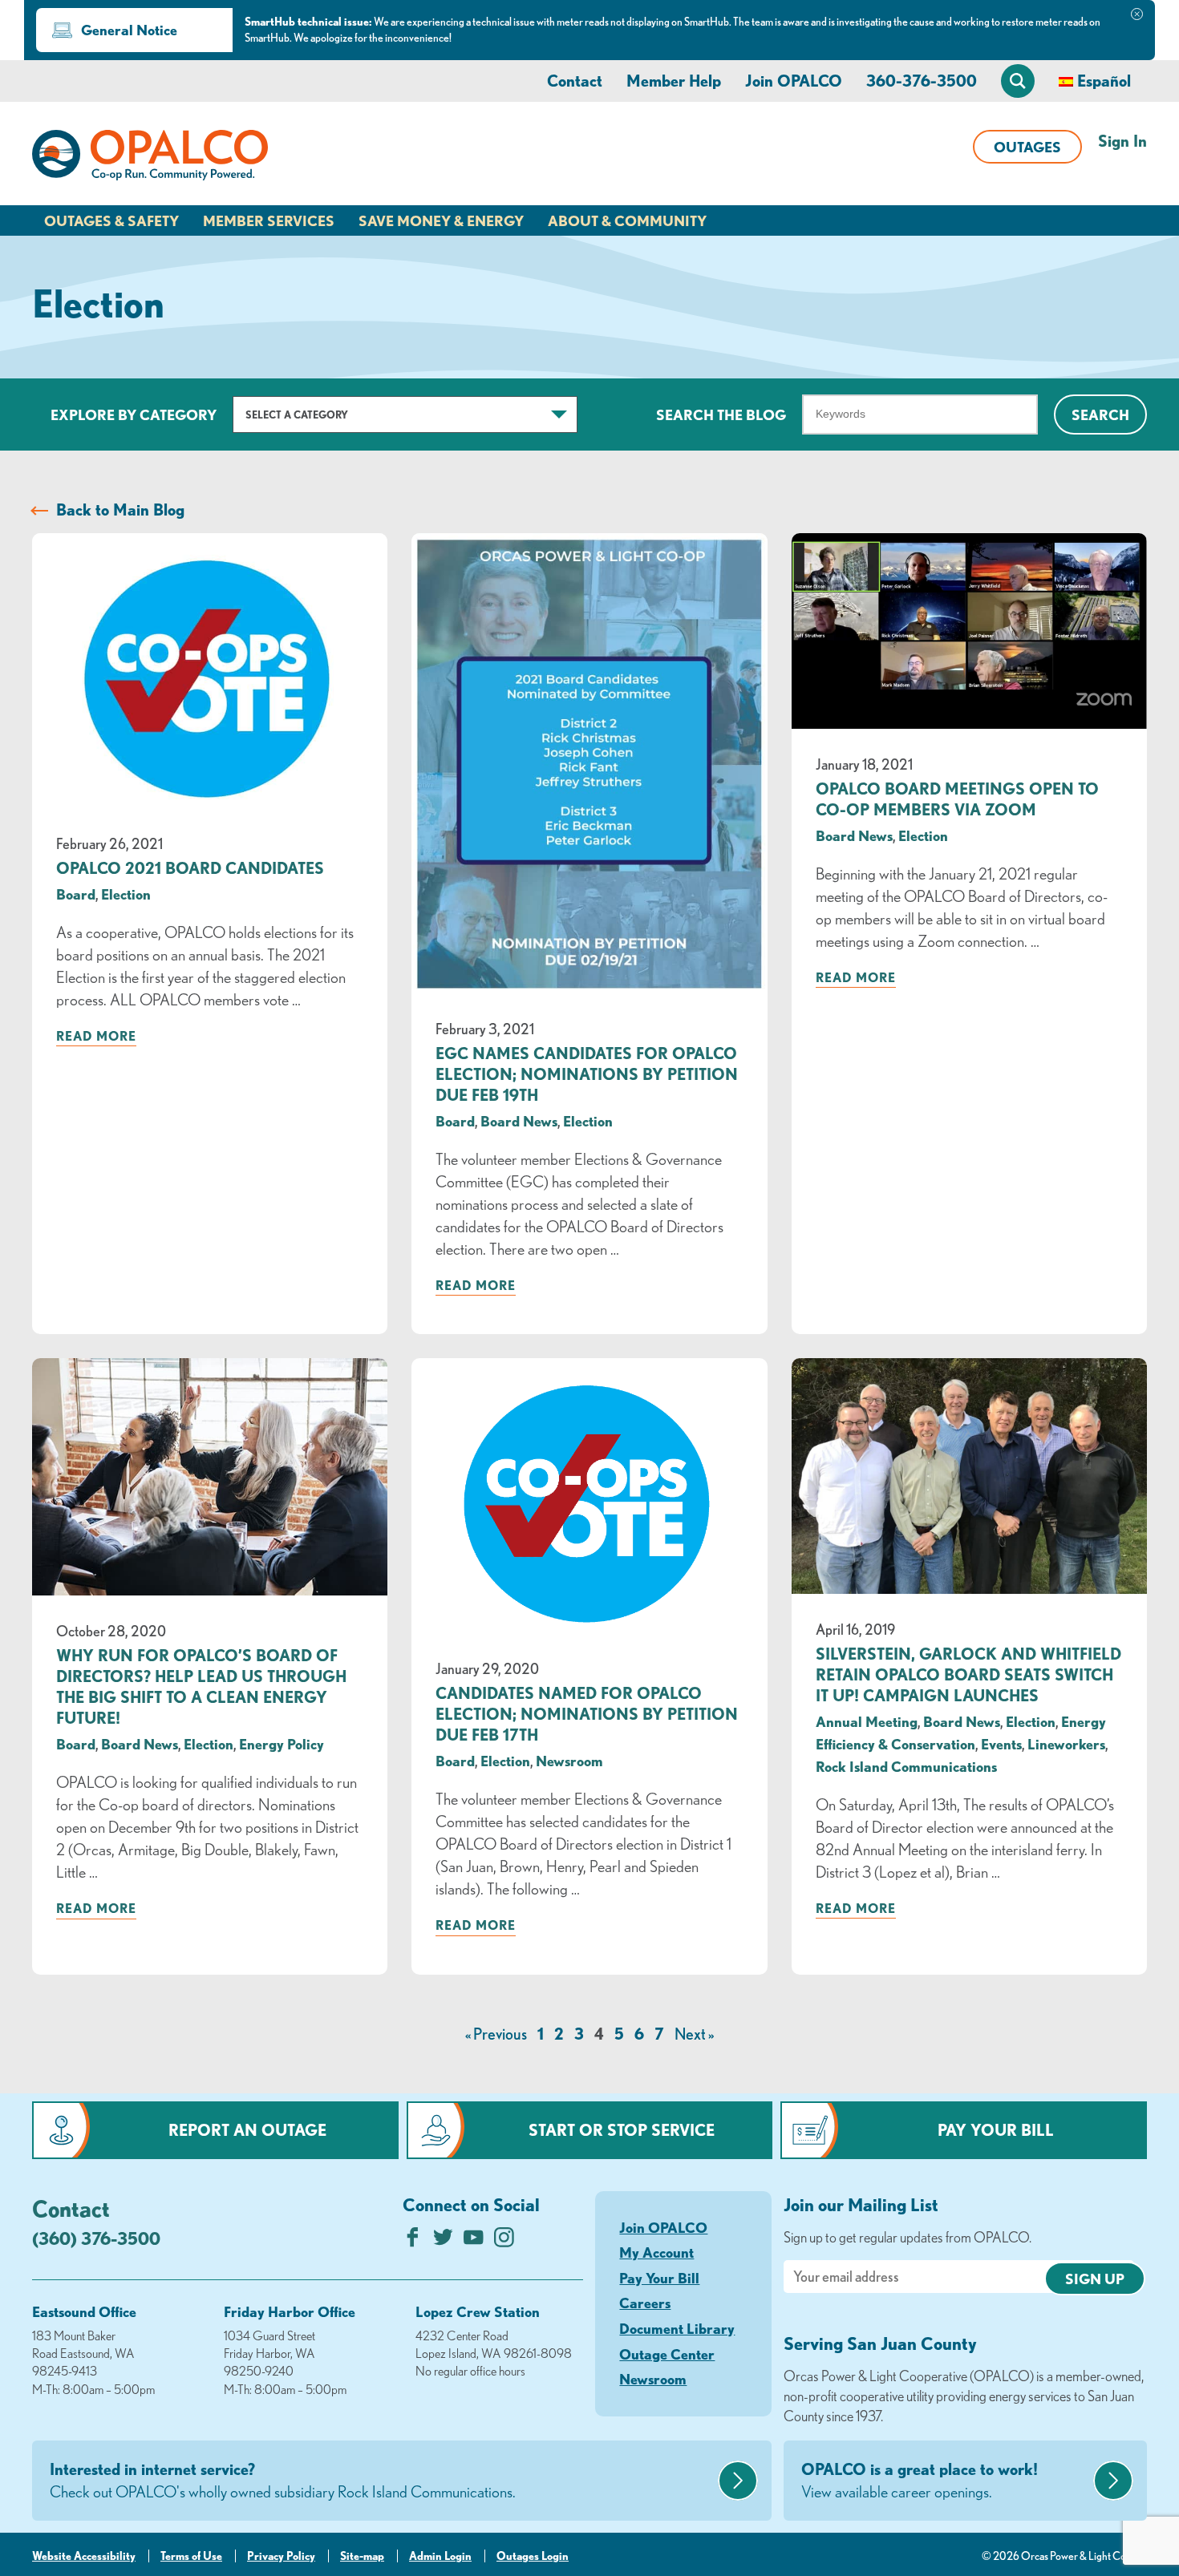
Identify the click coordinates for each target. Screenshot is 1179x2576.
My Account (656, 2252)
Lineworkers (1066, 1744)
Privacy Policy (281, 2556)
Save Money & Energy (441, 220)
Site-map (362, 2556)
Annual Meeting (867, 1721)
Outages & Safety (111, 220)
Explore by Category (134, 415)
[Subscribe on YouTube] (474, 2241)
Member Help (674, 81)
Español (1104, 81)
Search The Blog (721, 415)
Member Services (269, 220)
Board (76, 894)
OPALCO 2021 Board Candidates (190, 868)
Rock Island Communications (906, 1766)
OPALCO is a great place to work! (920, 2480)
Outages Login (533, 2556)
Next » (694, 2034)
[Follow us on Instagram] (504, 2241)
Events (1001, 1744)
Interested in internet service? (283, 2480)
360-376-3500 (922, 81)
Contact (575, 81)
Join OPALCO (794, 81)
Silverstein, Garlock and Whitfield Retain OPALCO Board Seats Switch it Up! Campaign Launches (968, 1674)
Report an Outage (247, 2130)
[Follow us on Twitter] (443, 2241)
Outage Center (667, 2354)
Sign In (1122, 141)
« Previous (496, 2034)
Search (1100, 415)
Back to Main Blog (120, 510)
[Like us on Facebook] (413, 2241)
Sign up (1095, 2279)
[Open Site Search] (1018, 81)
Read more (96, 1036)
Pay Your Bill (996, 2130)
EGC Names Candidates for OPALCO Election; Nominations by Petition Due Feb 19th (587, 1074)
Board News (519, 1121)
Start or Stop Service (622, 2130)
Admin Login (440, 2556)
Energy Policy (282, 1744)
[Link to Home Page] (150, 158)
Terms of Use (191, 2556)
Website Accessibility (84, 2556)
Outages (1027, 147)
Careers (645, 2303)
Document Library (677, 2328)
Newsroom (569, 1761)
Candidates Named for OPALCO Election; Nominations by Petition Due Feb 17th (587, 1714)
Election (126, 894)
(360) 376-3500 (96, 2238)
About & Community (627, 220)
